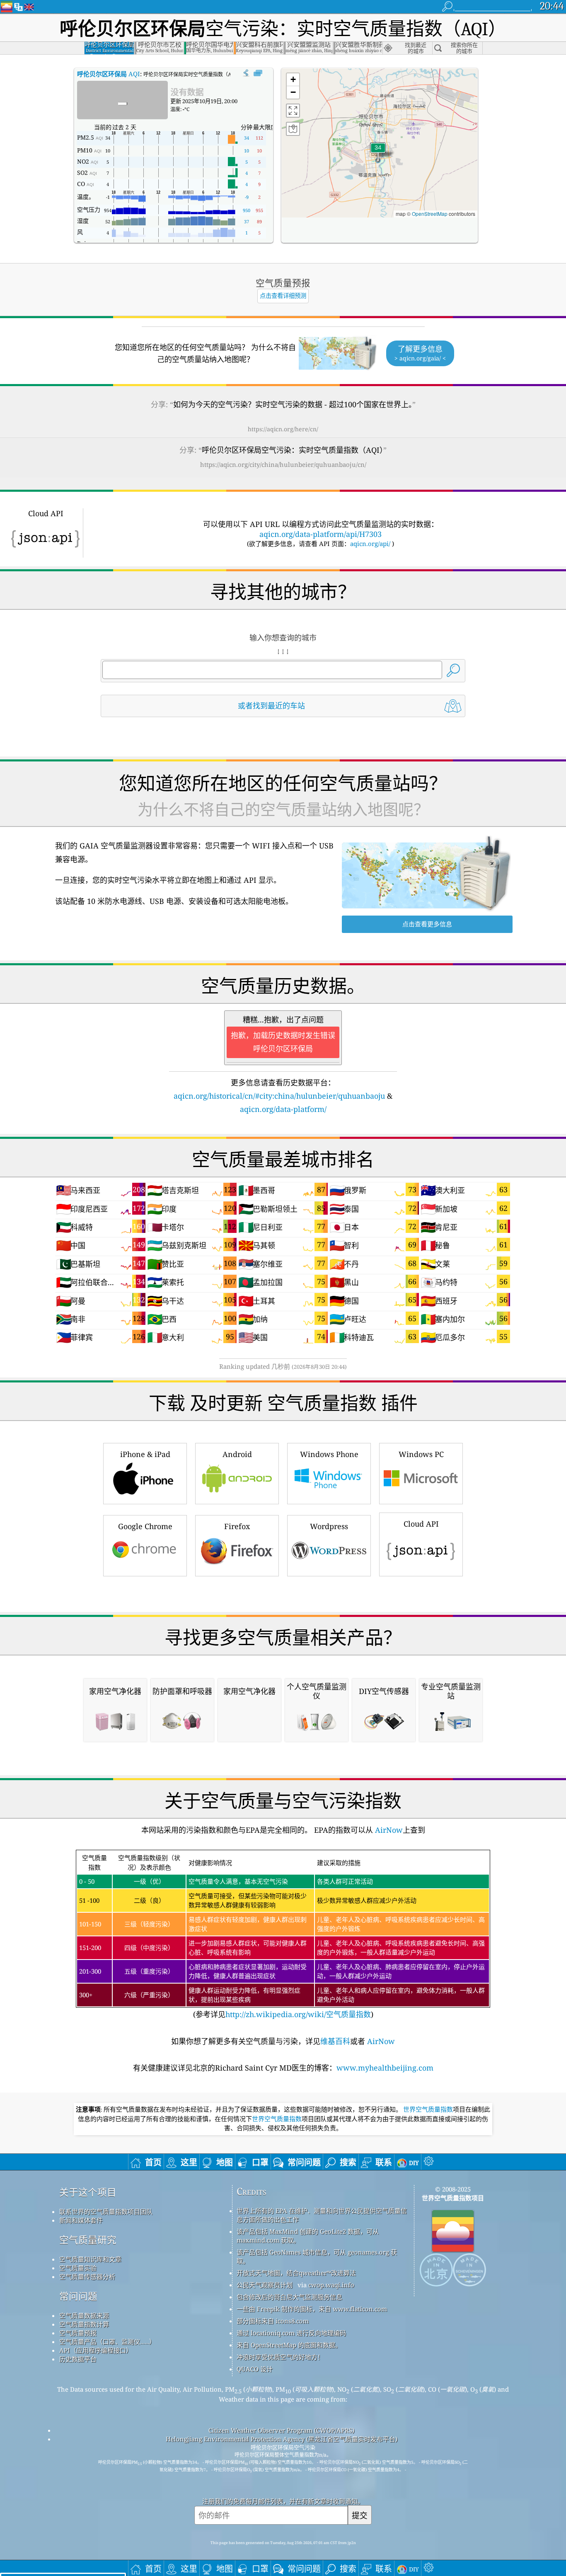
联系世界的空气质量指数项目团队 (106, 2211)
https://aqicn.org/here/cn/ (283, 429)
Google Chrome (145, 1526)
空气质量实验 (78, 2268)
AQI (109, 74)
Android (237, 1454)
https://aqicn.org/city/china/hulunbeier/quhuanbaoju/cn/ (283, 464)
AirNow (388, 1830)
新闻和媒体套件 (81, 2220)
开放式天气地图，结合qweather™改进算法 (296, 2273)
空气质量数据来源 (84, 2315)
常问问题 (78, 2296)
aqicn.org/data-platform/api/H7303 (320, 534)
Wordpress (329, 1526)
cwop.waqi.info (331, 2285)
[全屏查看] (258, 73)
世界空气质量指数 (428, 2110)
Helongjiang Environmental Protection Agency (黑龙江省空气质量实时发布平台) (282, 2439)
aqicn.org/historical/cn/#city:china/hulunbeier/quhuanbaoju (279, 1096)
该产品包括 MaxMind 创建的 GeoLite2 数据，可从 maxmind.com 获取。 (308, 2236)
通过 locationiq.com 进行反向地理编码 (291, 2333)
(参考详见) (282, 1936)
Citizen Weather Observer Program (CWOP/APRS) (281, 2430)
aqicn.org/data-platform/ (283, 1109)
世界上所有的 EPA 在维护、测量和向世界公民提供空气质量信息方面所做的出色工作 (322, 2215)
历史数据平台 (78, 2359)
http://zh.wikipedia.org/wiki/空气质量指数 (298, 2014)
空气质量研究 (88, 2240)
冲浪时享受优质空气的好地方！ (280, 2357)
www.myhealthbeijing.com (385, 2068)
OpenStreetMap (430, 214)
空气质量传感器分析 (87, 2276)
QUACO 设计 (255, 2369)
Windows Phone (329, 1454)
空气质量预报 (78, 2333)
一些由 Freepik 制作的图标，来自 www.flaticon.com (312, 2309)
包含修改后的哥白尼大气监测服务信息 (289, 2297)
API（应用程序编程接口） (96, 2350)
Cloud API (421, 1524)
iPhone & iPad (145, 1454)
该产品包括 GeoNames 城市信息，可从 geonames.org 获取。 (317, 2256)
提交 (360, 2515)
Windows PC (421, 1454)
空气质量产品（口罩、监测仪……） (107, 2342)
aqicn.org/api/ (370, 544)
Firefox (237, 1526)
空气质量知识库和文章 (90, 2259)
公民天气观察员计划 (265, 2285)
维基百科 (335, 2041)
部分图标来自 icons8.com (273, 2321)
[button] (378, 153)
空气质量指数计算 (84, 2324)
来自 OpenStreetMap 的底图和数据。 (289, 2345)
